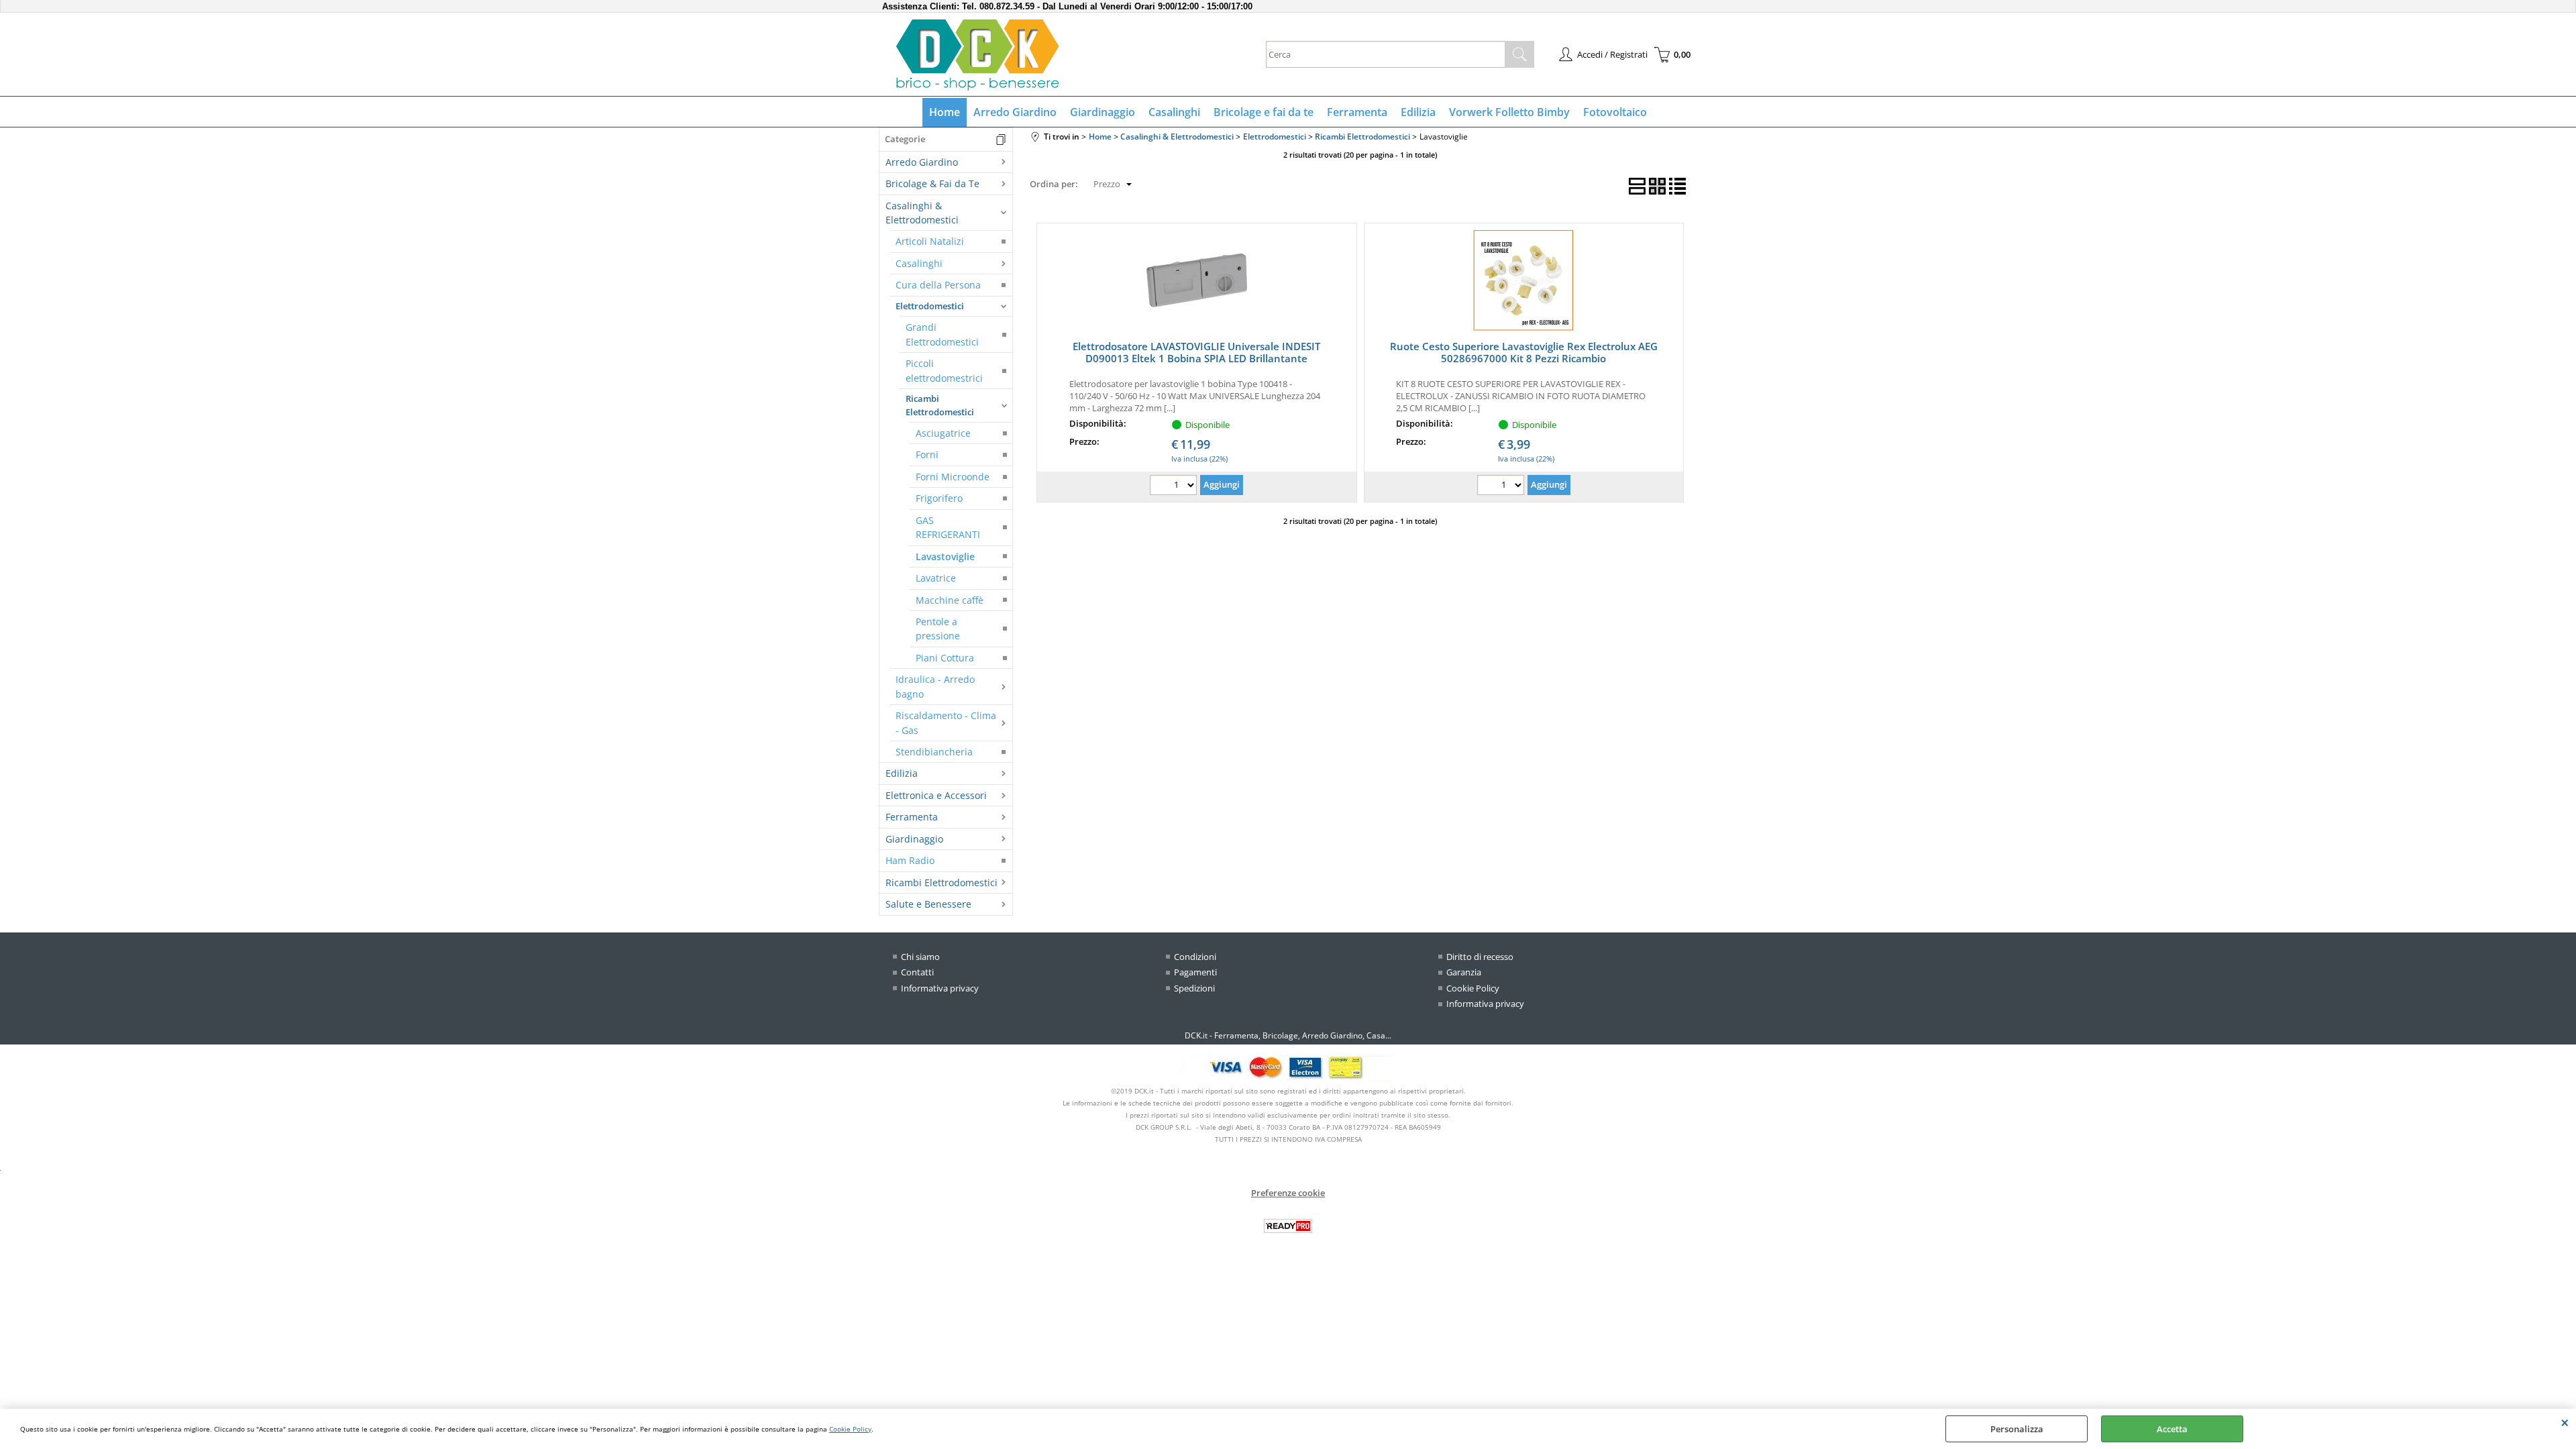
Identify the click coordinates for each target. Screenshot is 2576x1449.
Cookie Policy (850, 1429)
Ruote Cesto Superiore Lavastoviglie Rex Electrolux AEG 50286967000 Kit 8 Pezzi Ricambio (1524, 352)
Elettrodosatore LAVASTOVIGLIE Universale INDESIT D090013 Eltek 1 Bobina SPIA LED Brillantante (1196, 352)
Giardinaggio (1103, 112)
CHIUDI (2565, 1422)
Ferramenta (1357, 112)
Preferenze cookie (1288, 1193)
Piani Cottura (945, 658)
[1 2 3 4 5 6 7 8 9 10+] (1175, 487)
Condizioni (1195, 957)
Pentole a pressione (938, 629)
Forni (927, 454)
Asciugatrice (943, 433)
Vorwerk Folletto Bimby (1509, 112)
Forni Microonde (953, 477)
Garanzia (1464, 972)
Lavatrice (936, 578)
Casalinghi (1174, 112)
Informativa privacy (940, 988)
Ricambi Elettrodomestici (940, 405)
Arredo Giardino (1015, 112)
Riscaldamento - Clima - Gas (946, 722)
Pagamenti (1195, 972)
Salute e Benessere (928, 904)
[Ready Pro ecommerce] (1288, 1226)
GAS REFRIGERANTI (948, 527)
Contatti (917, 972)
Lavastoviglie (945, 556)
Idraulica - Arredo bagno (935, 686)
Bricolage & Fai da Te (932, 183)
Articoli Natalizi (930, 241)
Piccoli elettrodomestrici (944, 370)
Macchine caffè (950, 600)
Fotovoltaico (1615, 112)
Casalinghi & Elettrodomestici (922, 213)
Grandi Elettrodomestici (942, 334)
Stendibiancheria (934, 752)
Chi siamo (920, 957)
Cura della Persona (938, 285)
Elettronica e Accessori (936, 795)
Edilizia (1418, 112)
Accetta (2172, 1429)
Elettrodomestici (930, 306)
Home (945, 112)
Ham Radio (910, 860)
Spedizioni (1194, 988)
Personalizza (2017, 1429)
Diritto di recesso (1480, 957)
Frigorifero (939, 498)
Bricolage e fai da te (1264, 112)
